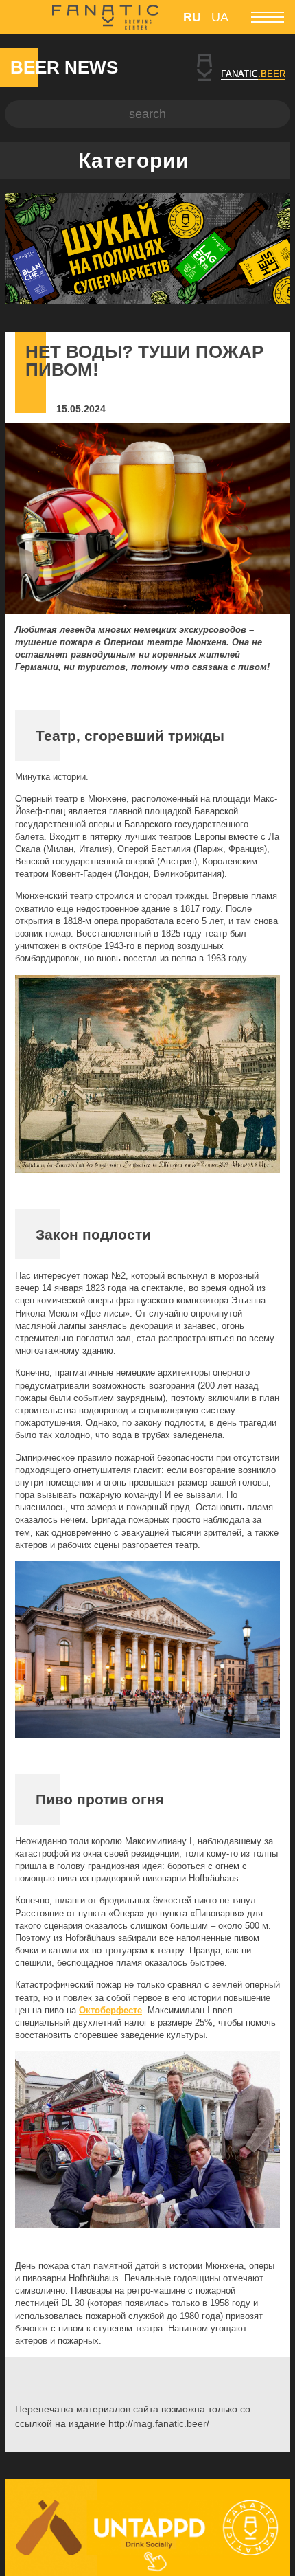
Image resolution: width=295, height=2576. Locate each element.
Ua (220, 17)
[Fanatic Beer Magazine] (105, 17)
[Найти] (276, 114)
